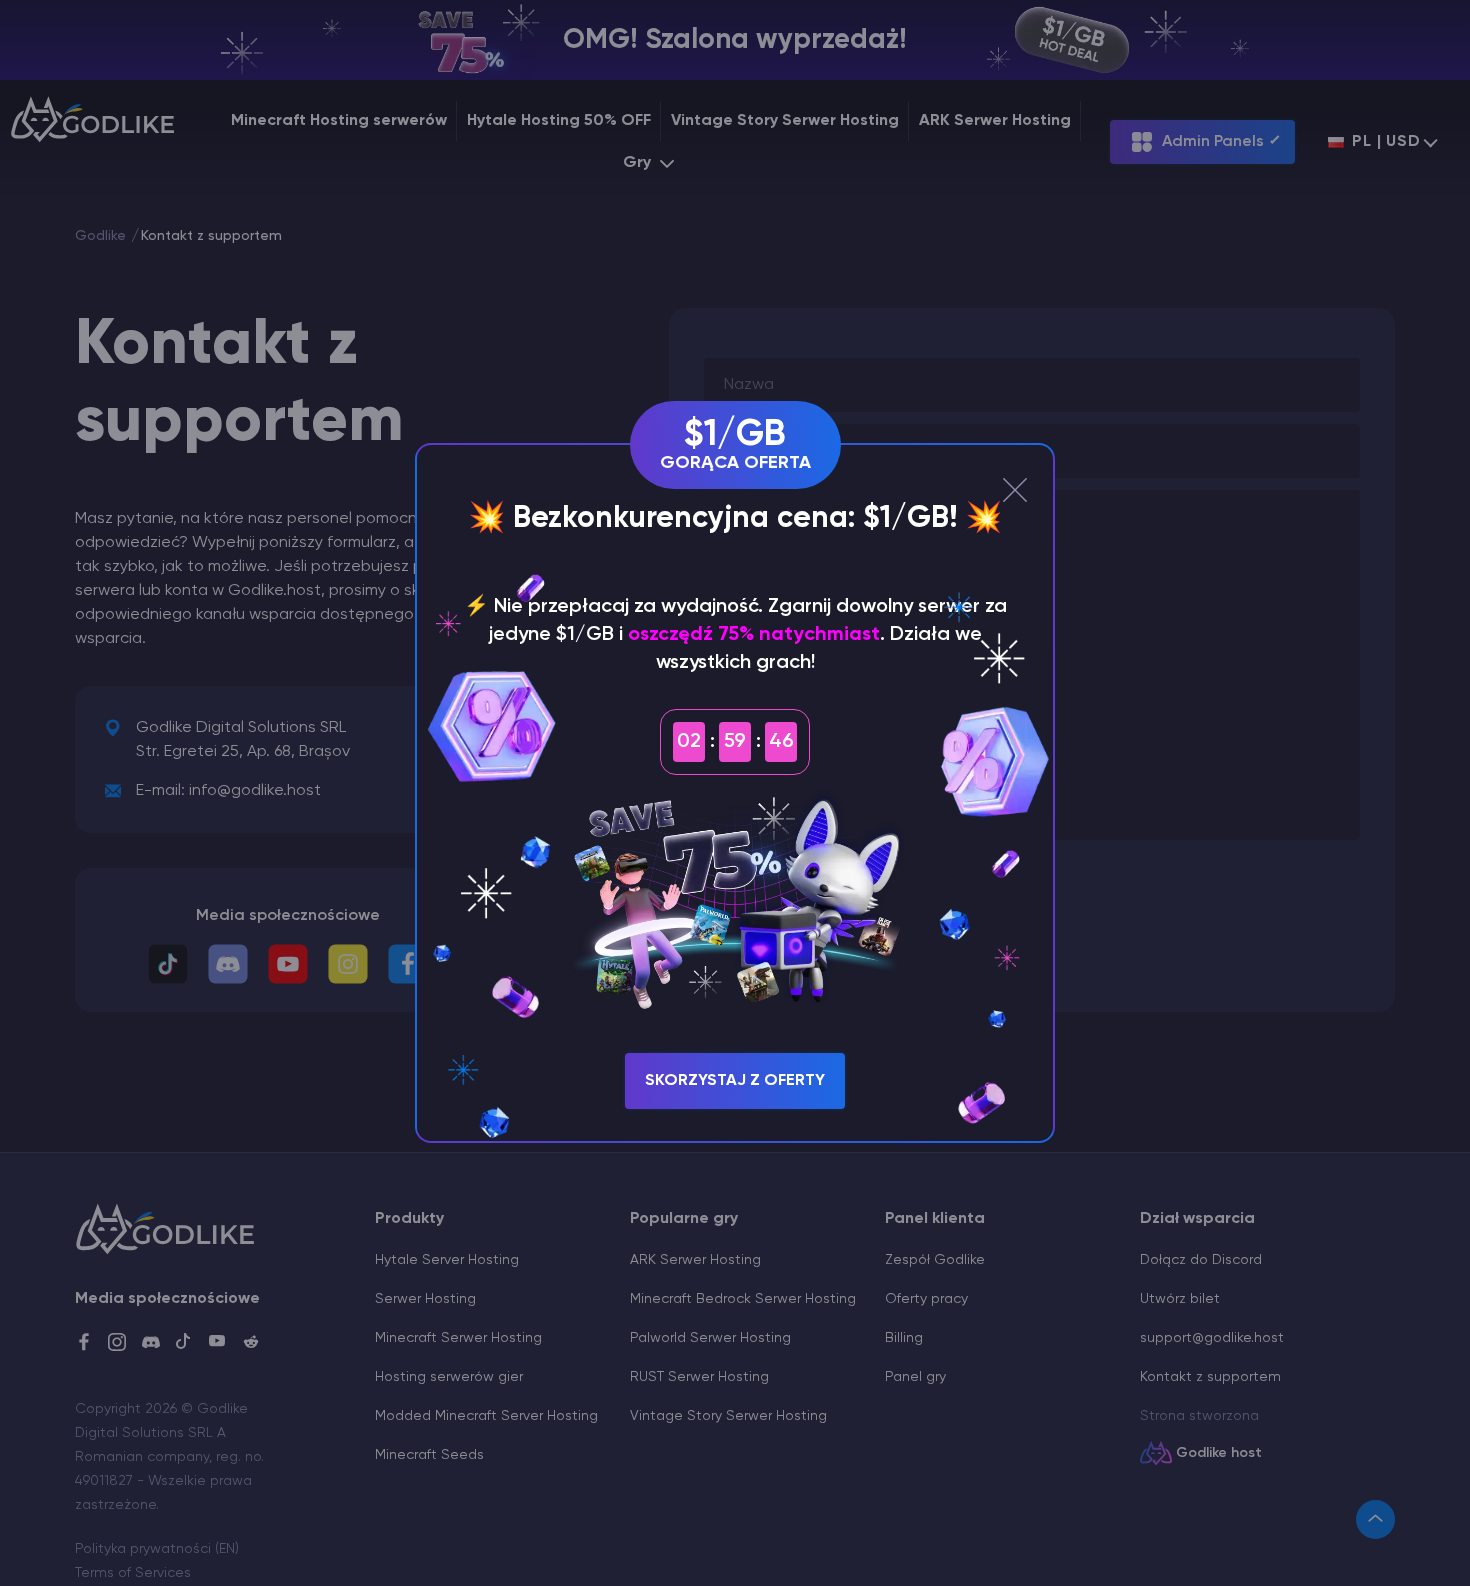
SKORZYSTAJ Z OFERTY (735, 1081)
